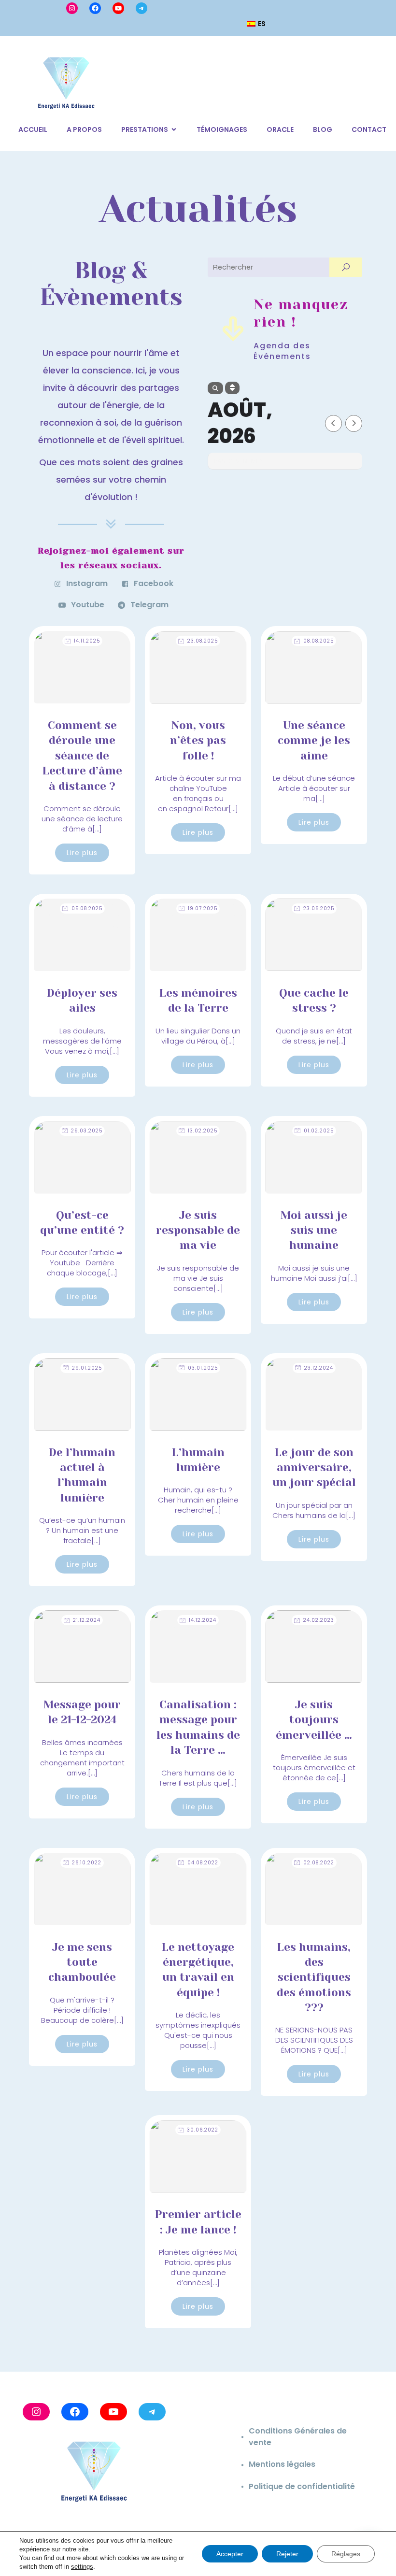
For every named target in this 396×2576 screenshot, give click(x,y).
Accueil (33, 129)
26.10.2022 (87, 1863)
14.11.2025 (87, 641)
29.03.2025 (87, 1131)
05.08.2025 (87, 909)
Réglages (346, 2554)
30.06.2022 (203, 2130)
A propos (84, 129)
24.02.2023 (319, 1620)
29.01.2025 (87, 1368)
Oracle (280, 129)
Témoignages (222, 129)
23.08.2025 (203, 641)
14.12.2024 (203, 1620)
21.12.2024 (87, 1620)
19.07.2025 (203, 909)
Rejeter (287, 2554)
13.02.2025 (203, 1131)
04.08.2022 (203, 1863)
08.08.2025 (318, 641)
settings (82, 2567)
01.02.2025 (319, 1131)
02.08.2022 (319, 1863)
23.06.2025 (319, 909)
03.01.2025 (203, 1368)
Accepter (230, 2554)
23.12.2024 (319, 1368)
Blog (323, 129)
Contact (369, 129)
